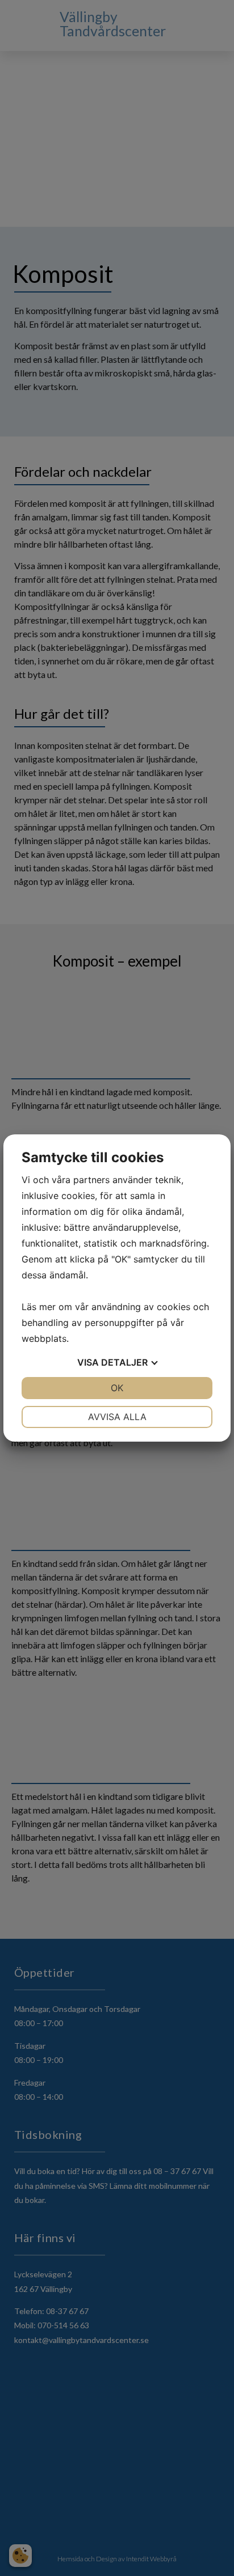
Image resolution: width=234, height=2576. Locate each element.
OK (117, 1388)
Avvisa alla (117, 1417)
